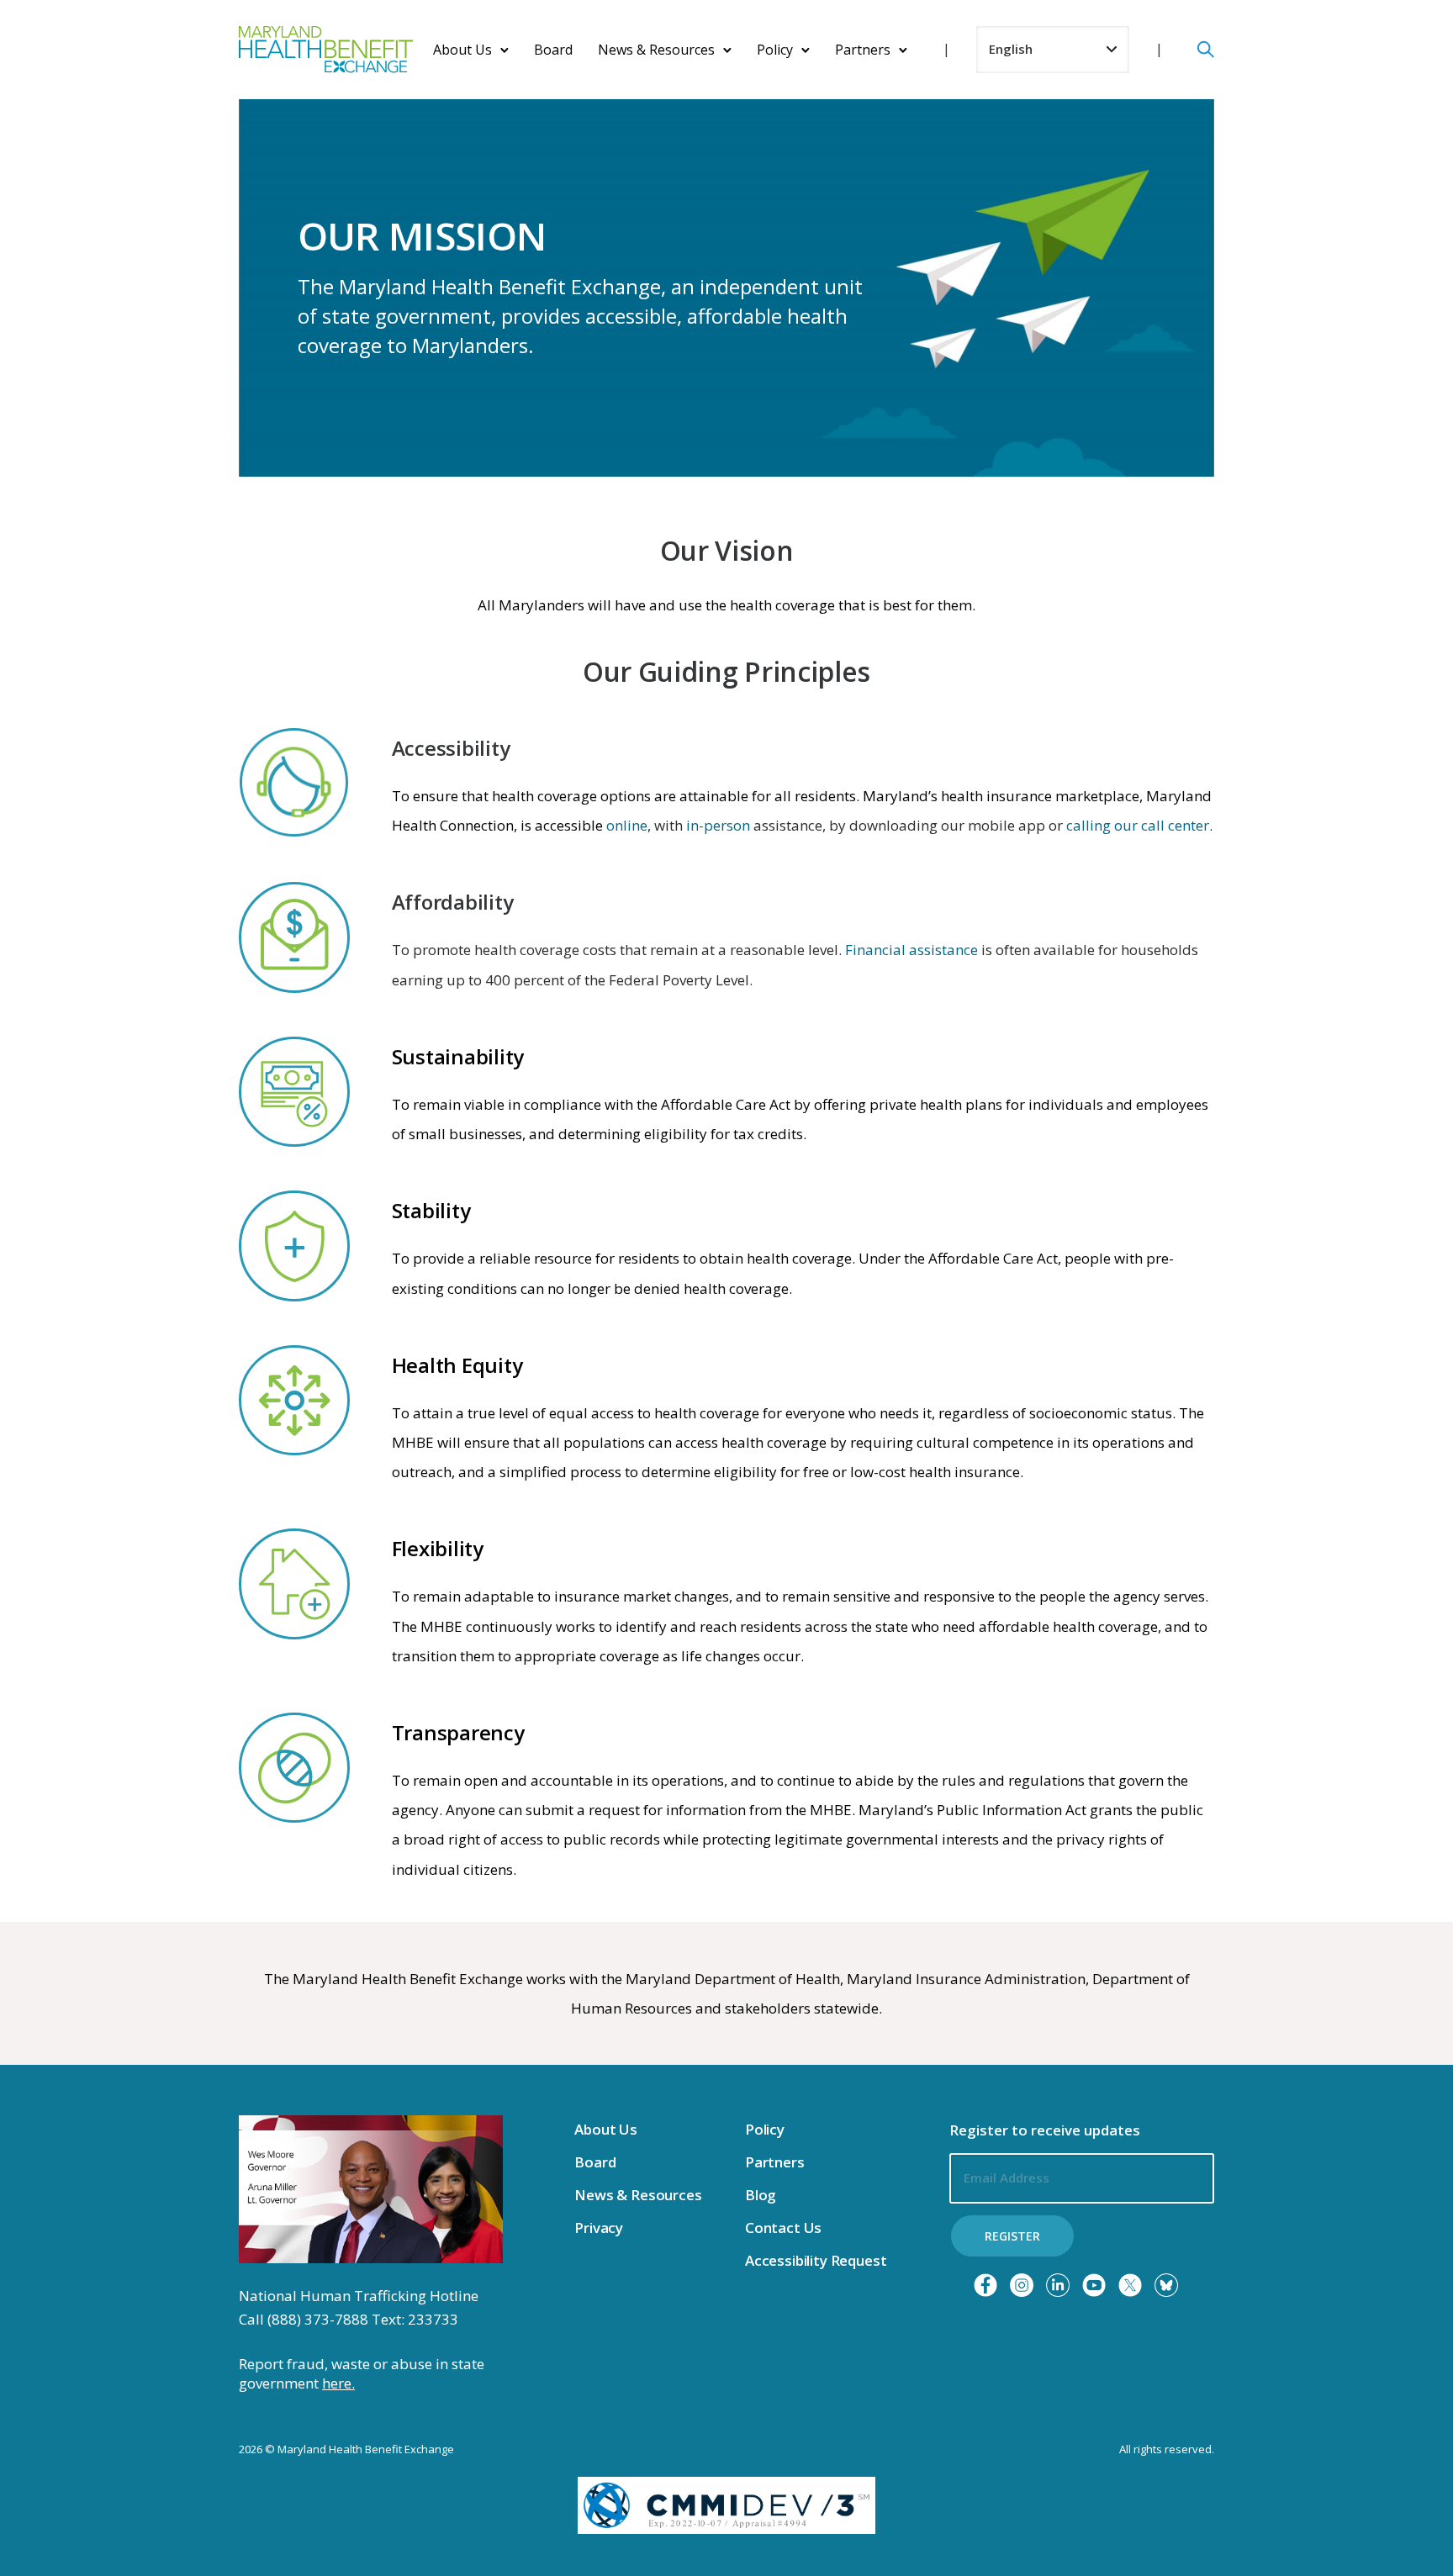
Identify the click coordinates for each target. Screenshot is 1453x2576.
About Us (462, 50)
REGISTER (1012, 2236)
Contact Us (783, 2228)
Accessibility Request (816, 2260)
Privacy (599, 2228)
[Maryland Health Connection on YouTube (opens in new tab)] (1094, 2285)
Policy (775, 50)
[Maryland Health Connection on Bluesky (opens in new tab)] (1166, 2285)
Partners (863, 50)
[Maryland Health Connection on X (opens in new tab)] (1130, 2285)
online (627, 825)
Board (553, 50)
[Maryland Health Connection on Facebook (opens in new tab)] (985, 2285)
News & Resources (656, 50)
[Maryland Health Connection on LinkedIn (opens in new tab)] (1058, 2285)
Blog (761, 2195)
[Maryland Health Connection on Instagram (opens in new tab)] (1022, 2285)
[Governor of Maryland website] (371, 2188)
